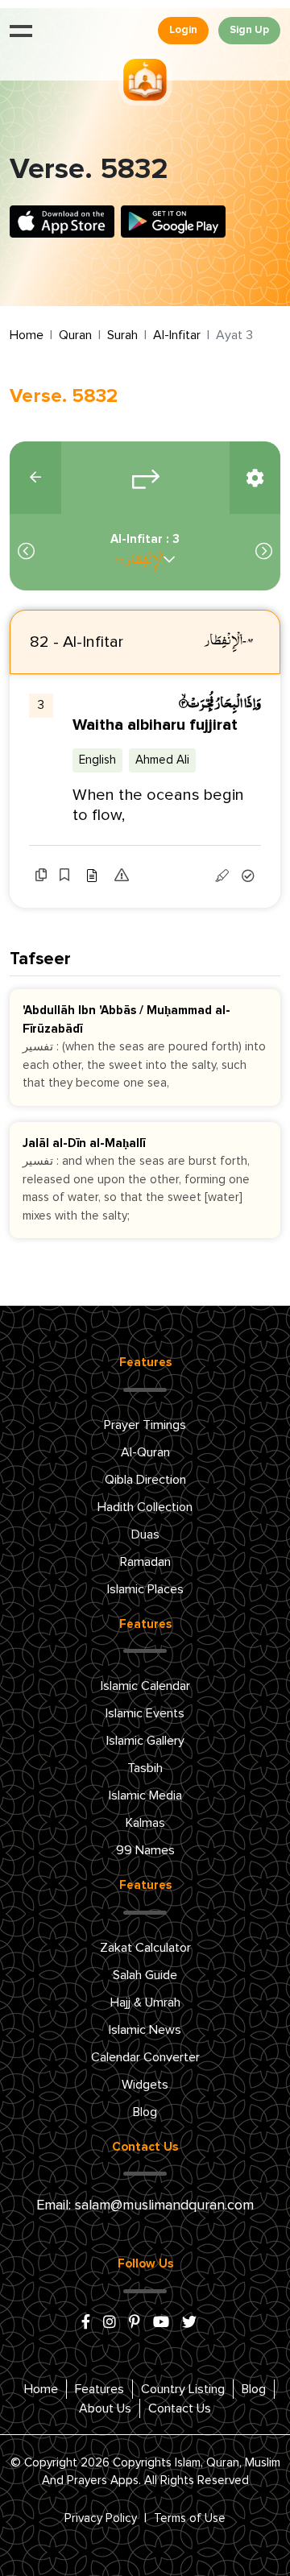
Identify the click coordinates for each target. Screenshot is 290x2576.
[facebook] (86, 2323)
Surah (122, 335)
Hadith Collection (145, 1507)
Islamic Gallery (145, 1741)
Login (183, 30)
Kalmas (145, 1823)
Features (99, 2389)
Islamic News (145, 2030)
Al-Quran (145, 1452)
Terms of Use (190, 2518)
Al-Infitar (177, 335)
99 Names (145, 1850)
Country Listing (183, 2389)
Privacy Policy (101, 2518)
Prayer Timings (145, 1425)
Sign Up (249, 30)
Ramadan (145, 1562)
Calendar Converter (145, 2057)
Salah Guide (145, 1975)
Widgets (145, 2085)
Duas (145, 1534)
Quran (75, 335)
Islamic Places (145, 1589)
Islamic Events (145, 1713)
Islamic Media (145, 1795)
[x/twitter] (189, 2323)
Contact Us (180, 2408)
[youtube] (161, 2323)
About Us (105, 2408)
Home (27, 335)
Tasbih (145, 1768)
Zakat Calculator (145, 1948)
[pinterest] (135, 2323)
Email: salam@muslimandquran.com (145, 2205)
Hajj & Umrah (145, 2002)
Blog (145, 2112)
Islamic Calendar (145, 1686)
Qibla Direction (145, 1480)
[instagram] (110, 2323)
